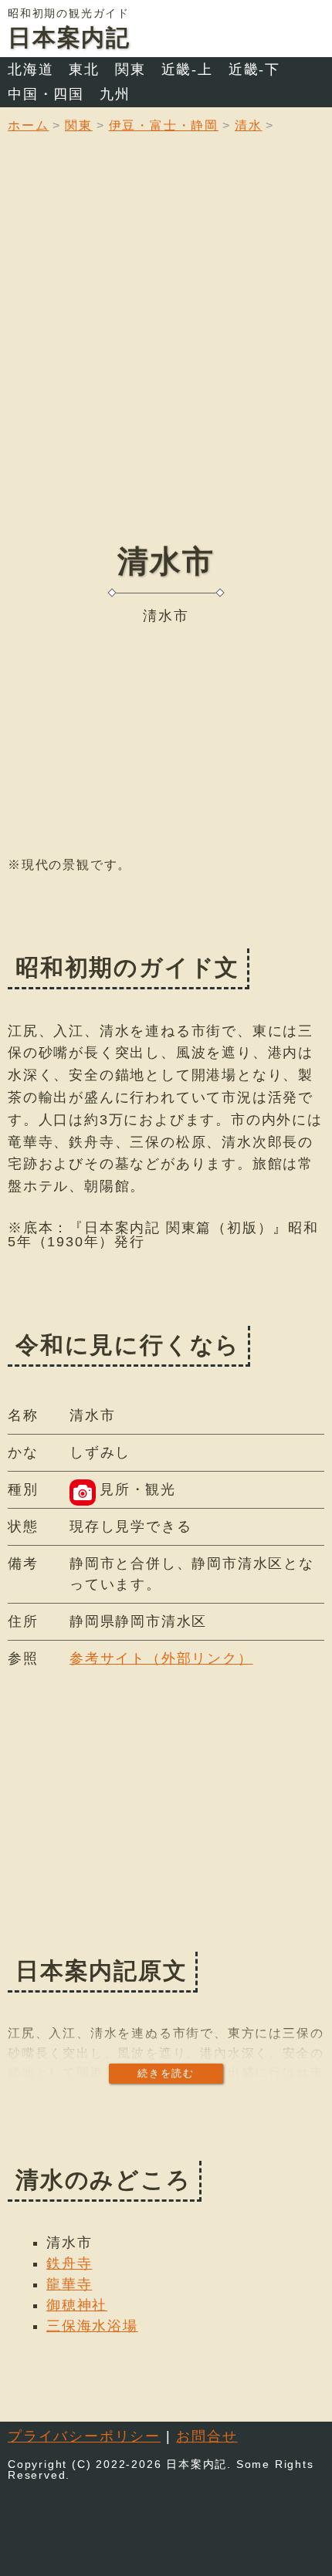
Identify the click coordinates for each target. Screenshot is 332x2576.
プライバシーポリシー (84, 2436)
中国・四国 (46, 94)
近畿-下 (254, 69)
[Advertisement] (166, 350)
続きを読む (166, 2073)
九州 (115, 94)
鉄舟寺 (69, 2263)
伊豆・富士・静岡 (164, 125)
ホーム (28, 125)
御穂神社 (77, 2305)
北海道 (30, 69)
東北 (84, 69)
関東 (130, 69)
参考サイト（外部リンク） (161, 1658)
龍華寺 (69, 2284)
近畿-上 (187, 69)
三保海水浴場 (92, 2326)
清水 (249, 125)
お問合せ (207, 2436)
